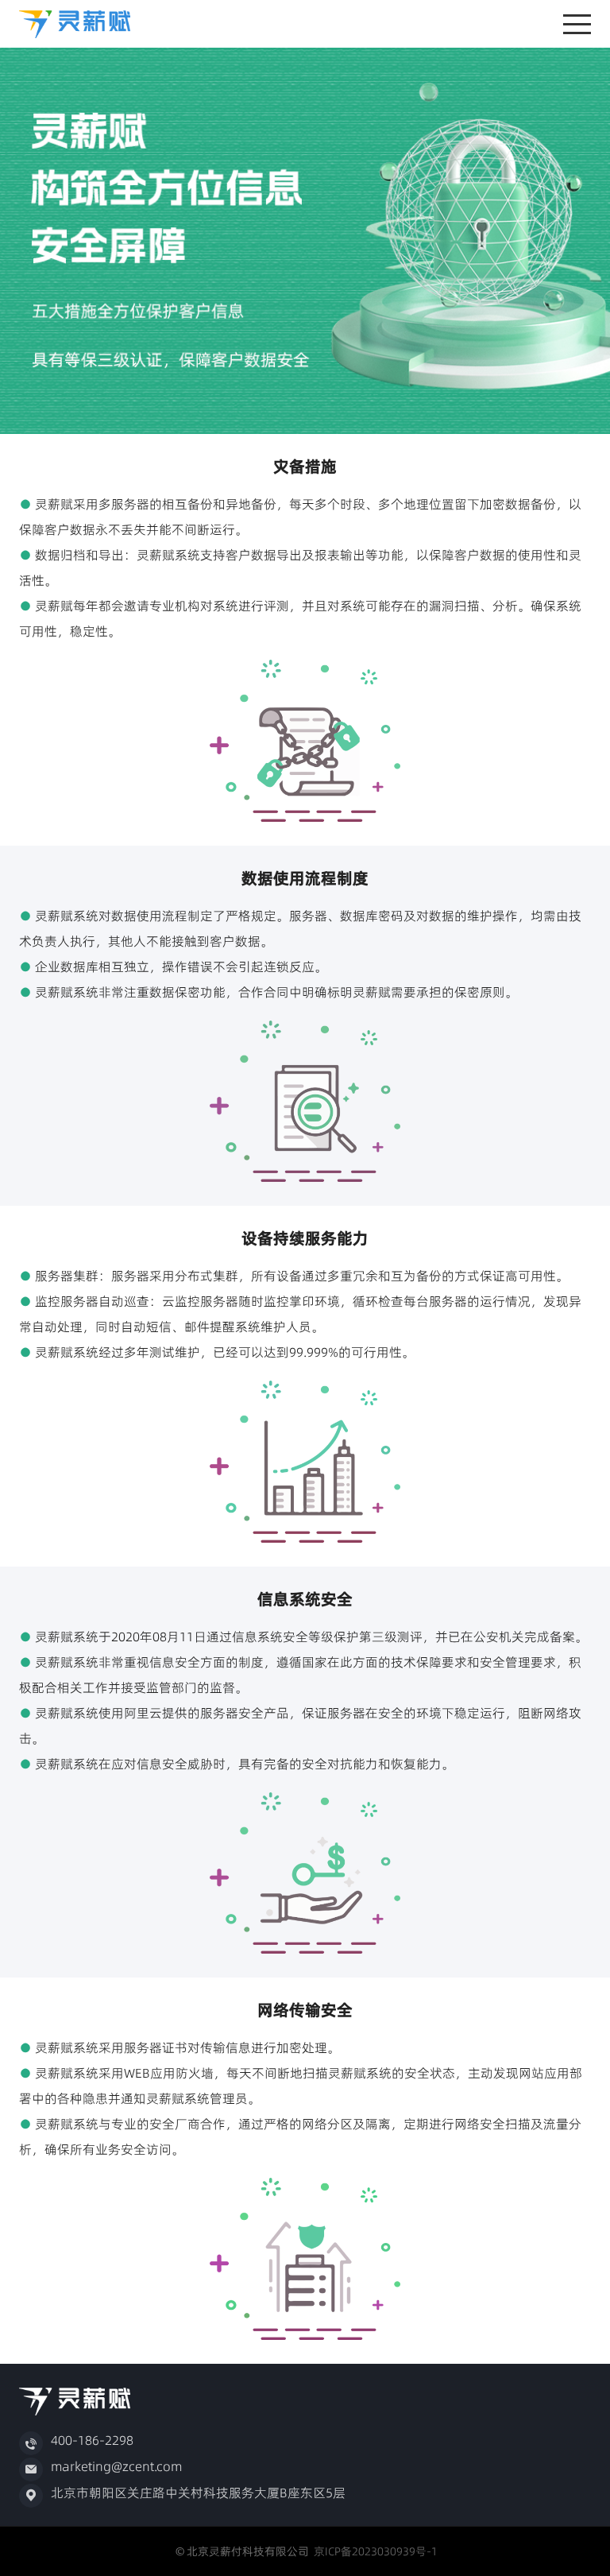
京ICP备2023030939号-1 (373, 2551)
